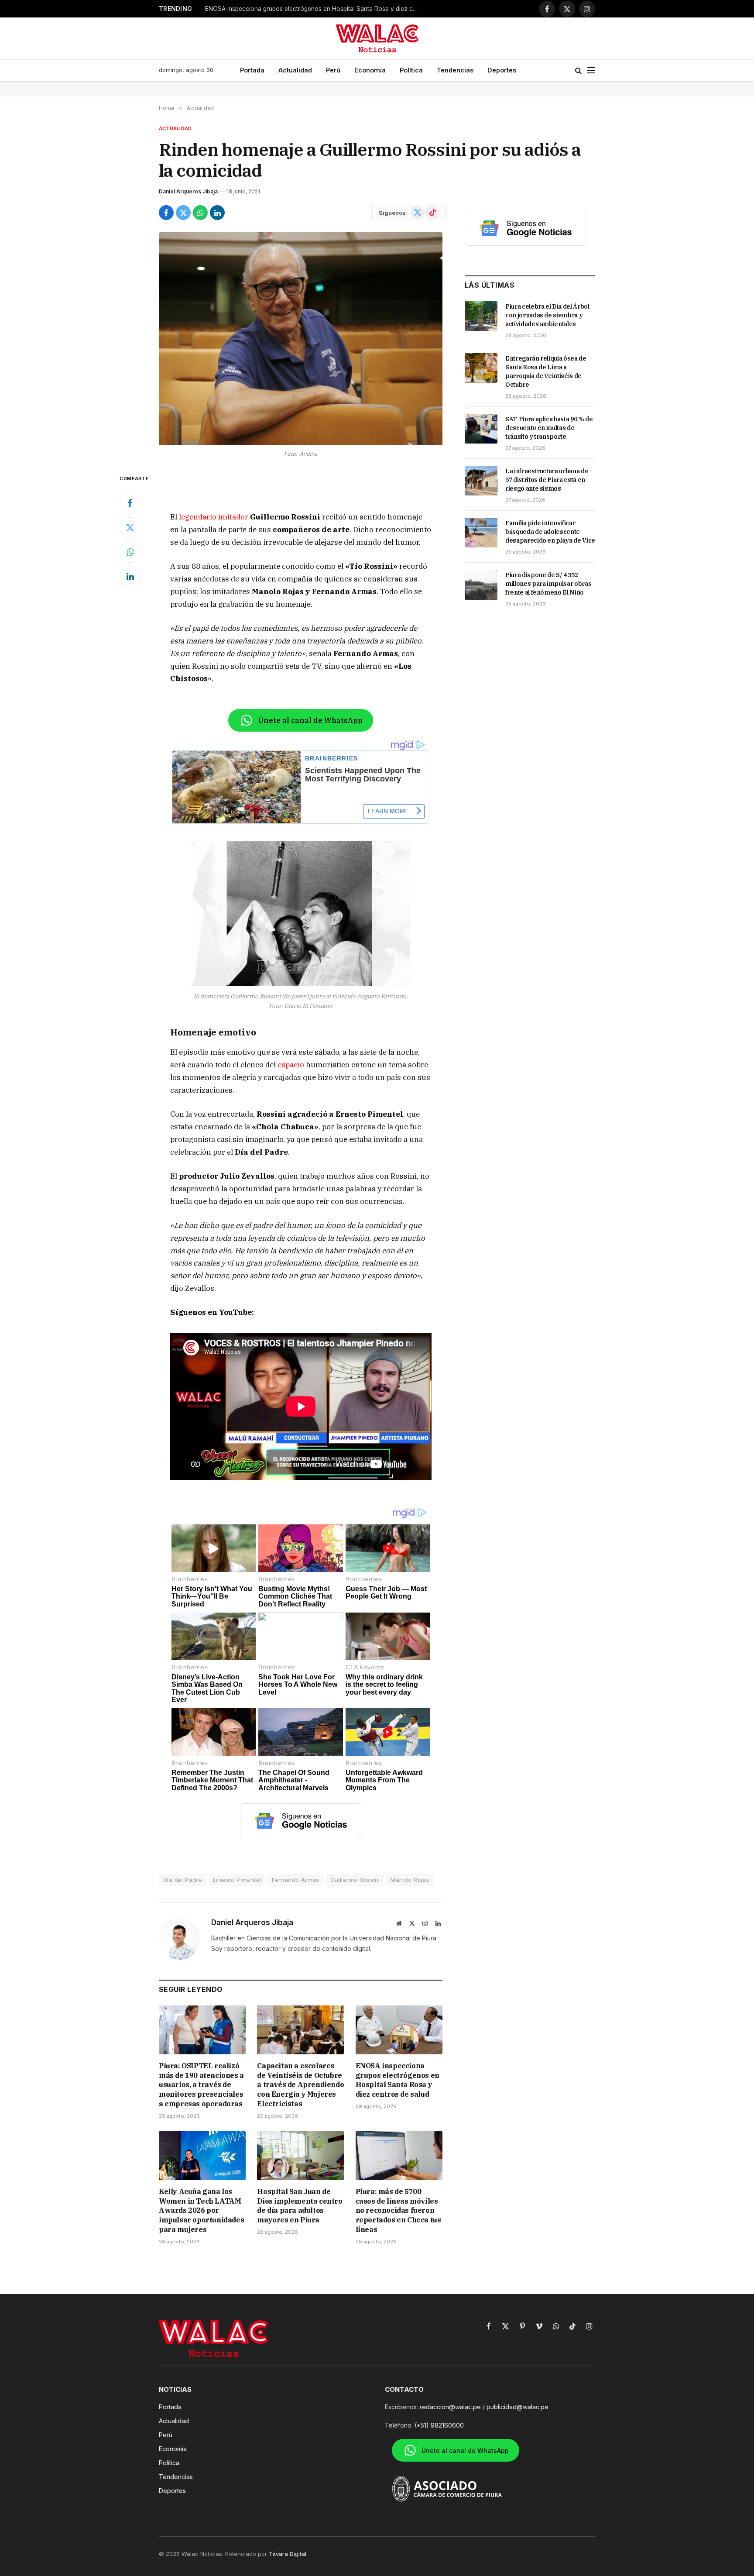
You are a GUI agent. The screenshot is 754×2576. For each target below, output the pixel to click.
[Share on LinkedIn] (217, 213)
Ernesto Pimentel (237, 1880)
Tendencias (455, 70)
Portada (252, 70)
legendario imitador (214, 517)
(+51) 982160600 (439, 2425)
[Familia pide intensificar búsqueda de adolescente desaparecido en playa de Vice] (481, 533)
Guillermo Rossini (355, 1880)
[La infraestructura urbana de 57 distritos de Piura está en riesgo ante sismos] (481, 481)
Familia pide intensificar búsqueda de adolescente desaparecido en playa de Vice (550, 532)
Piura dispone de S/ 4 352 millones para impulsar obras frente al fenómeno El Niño (548, 584)
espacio (291, 1065)
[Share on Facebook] (166, 213)
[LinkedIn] (130, 577)
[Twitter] (130, 528)
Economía (370, 70)
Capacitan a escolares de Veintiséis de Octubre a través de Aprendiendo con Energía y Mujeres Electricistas (300, 2085)
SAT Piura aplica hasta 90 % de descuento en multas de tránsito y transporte (549, 428)
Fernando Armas (295, 1880)
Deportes (502, 70)
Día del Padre (183, 1880)
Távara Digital (288, 2554)
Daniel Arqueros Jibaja (188, 191)
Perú (333, 70)
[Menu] (591, 71)
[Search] (578, 71)
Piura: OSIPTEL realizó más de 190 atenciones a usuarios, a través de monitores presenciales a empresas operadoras (201, 2085)
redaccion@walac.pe (450, 2407)
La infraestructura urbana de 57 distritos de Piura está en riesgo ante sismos (547, 480)
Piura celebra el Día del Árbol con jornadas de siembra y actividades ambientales (547, 315)
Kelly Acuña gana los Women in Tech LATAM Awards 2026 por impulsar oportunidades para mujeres (314, 9)
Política (411, 70)
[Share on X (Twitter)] (183, 213)
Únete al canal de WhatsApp (310, 720)
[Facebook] (130, 503)
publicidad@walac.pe (518, 2407)
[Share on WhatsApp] (200, 213)
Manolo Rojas (410, 1880)
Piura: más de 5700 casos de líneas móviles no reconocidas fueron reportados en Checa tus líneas (398, 2210)
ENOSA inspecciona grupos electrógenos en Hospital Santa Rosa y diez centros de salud (398, 2080)
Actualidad (295, 70)
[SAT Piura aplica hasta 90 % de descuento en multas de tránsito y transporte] (481, 429)
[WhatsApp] (130, 552)
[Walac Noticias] (377, 38)
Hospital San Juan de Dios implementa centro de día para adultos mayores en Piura (300, 2206)
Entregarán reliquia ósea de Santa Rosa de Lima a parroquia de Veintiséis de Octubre (546, 371)
